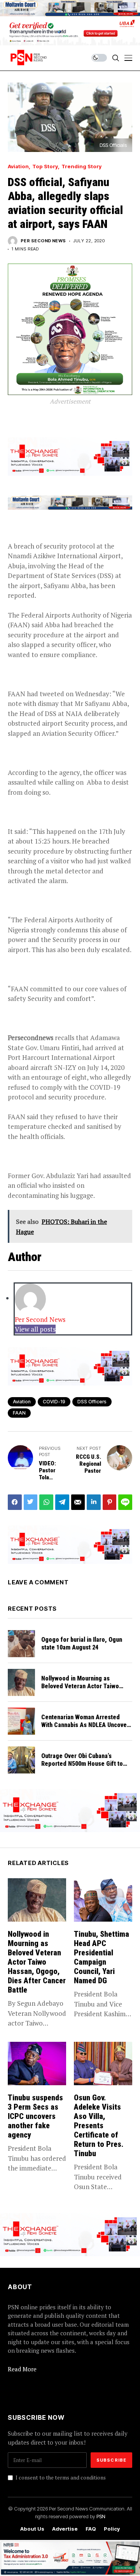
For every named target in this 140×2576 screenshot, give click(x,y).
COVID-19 (54, 1402)
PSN (101, 2516)
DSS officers (92, 1402)
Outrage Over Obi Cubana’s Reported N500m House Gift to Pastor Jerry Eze (82, 1763)
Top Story (45, 166)
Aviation (18, 166)
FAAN (19, 1413)
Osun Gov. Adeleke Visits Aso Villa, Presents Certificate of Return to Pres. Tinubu (99, 2126)
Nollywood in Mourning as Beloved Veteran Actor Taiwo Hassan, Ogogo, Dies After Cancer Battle (80, 1690)
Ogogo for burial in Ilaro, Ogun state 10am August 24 (82, 1643)
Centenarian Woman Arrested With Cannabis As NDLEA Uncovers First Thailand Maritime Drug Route (87, 1728)
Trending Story (81, 166)
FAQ (91, 2529)
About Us (32, 2529)
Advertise (65, 2529)
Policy (112, 2529)
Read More (22, 2369)
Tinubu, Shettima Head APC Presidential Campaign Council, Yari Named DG (101, 1957)
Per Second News (43, 241)
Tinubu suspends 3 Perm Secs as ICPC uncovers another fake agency (35, 2116)
